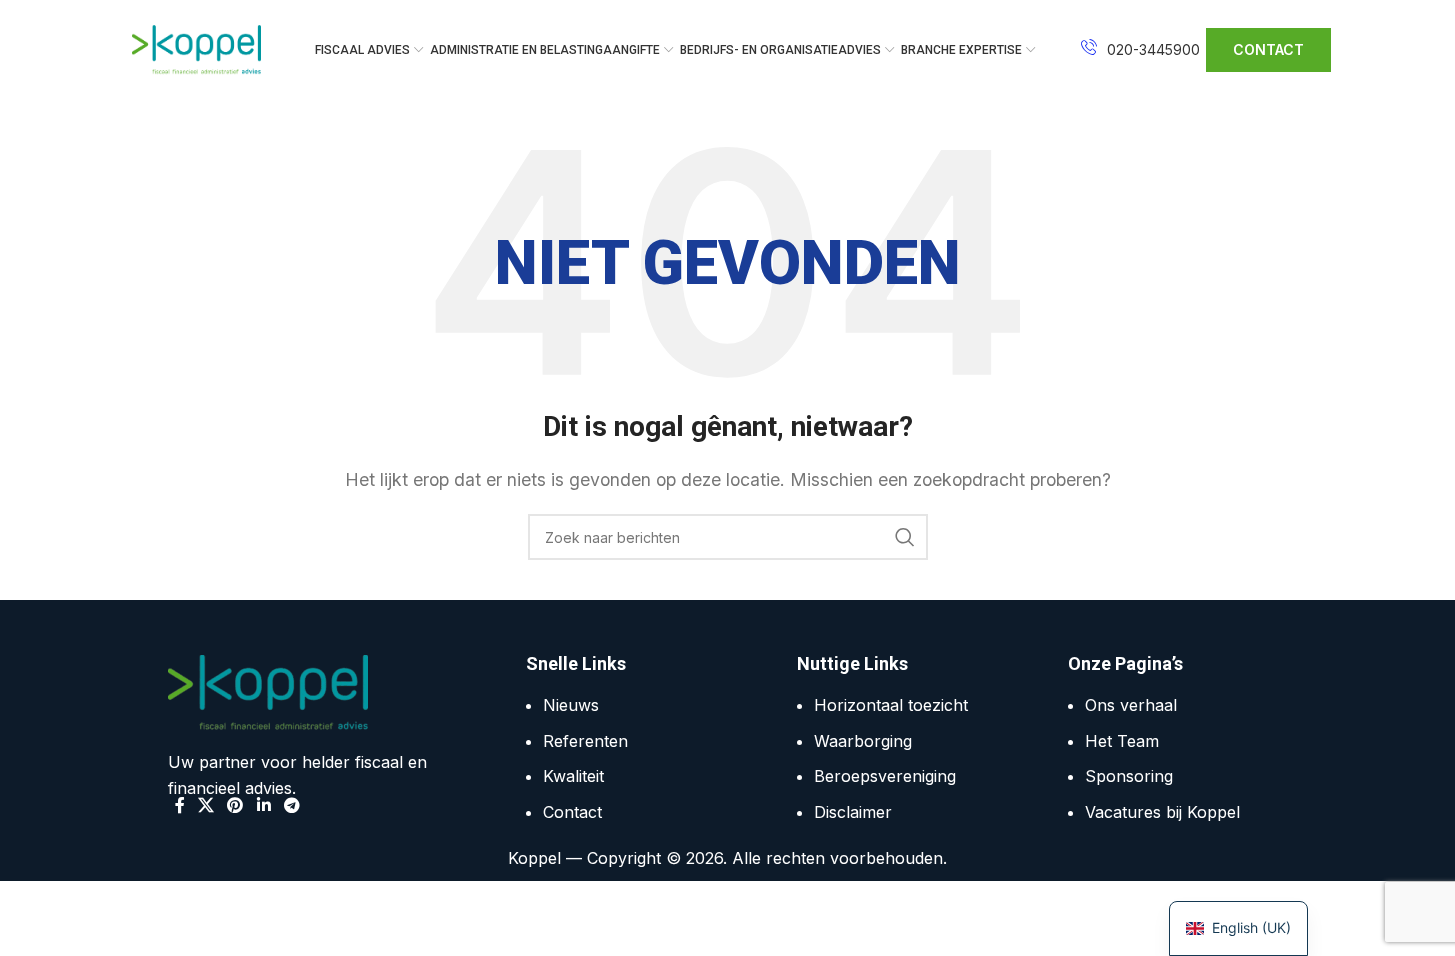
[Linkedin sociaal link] (263, 805)
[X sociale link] (206, 805)
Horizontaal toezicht (891, 705)
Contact (572, 812)
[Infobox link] (1140, 50)
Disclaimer (853, 812)
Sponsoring (1129, 776)
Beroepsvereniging (885, 776)
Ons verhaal (1131, 705)
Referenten (585, 741)
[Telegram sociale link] (291, 805)
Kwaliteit (573, 776)
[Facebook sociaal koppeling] (180, 805)
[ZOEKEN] (905, 537)
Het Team (1122, 741)
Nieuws (571, 705)
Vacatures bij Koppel (1162, 812)
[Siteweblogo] (197, 48)
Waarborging (863, 741)
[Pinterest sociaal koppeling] (235, 805)
